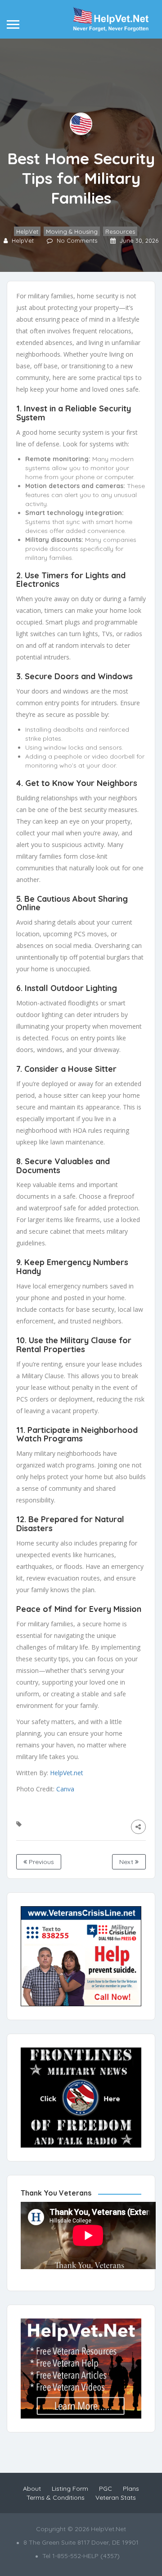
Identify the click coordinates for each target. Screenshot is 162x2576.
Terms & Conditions (56, 2497)
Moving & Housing (72, 231)
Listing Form (70, 2489)
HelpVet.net (67, 1773)
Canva (65, 1789)
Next (127, 1862)
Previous (40, 1862)
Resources (120, 231)
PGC (106, 2489)
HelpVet (27, 231)
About (32, 2489)
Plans (131, 2489)
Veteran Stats (116, 2497)
